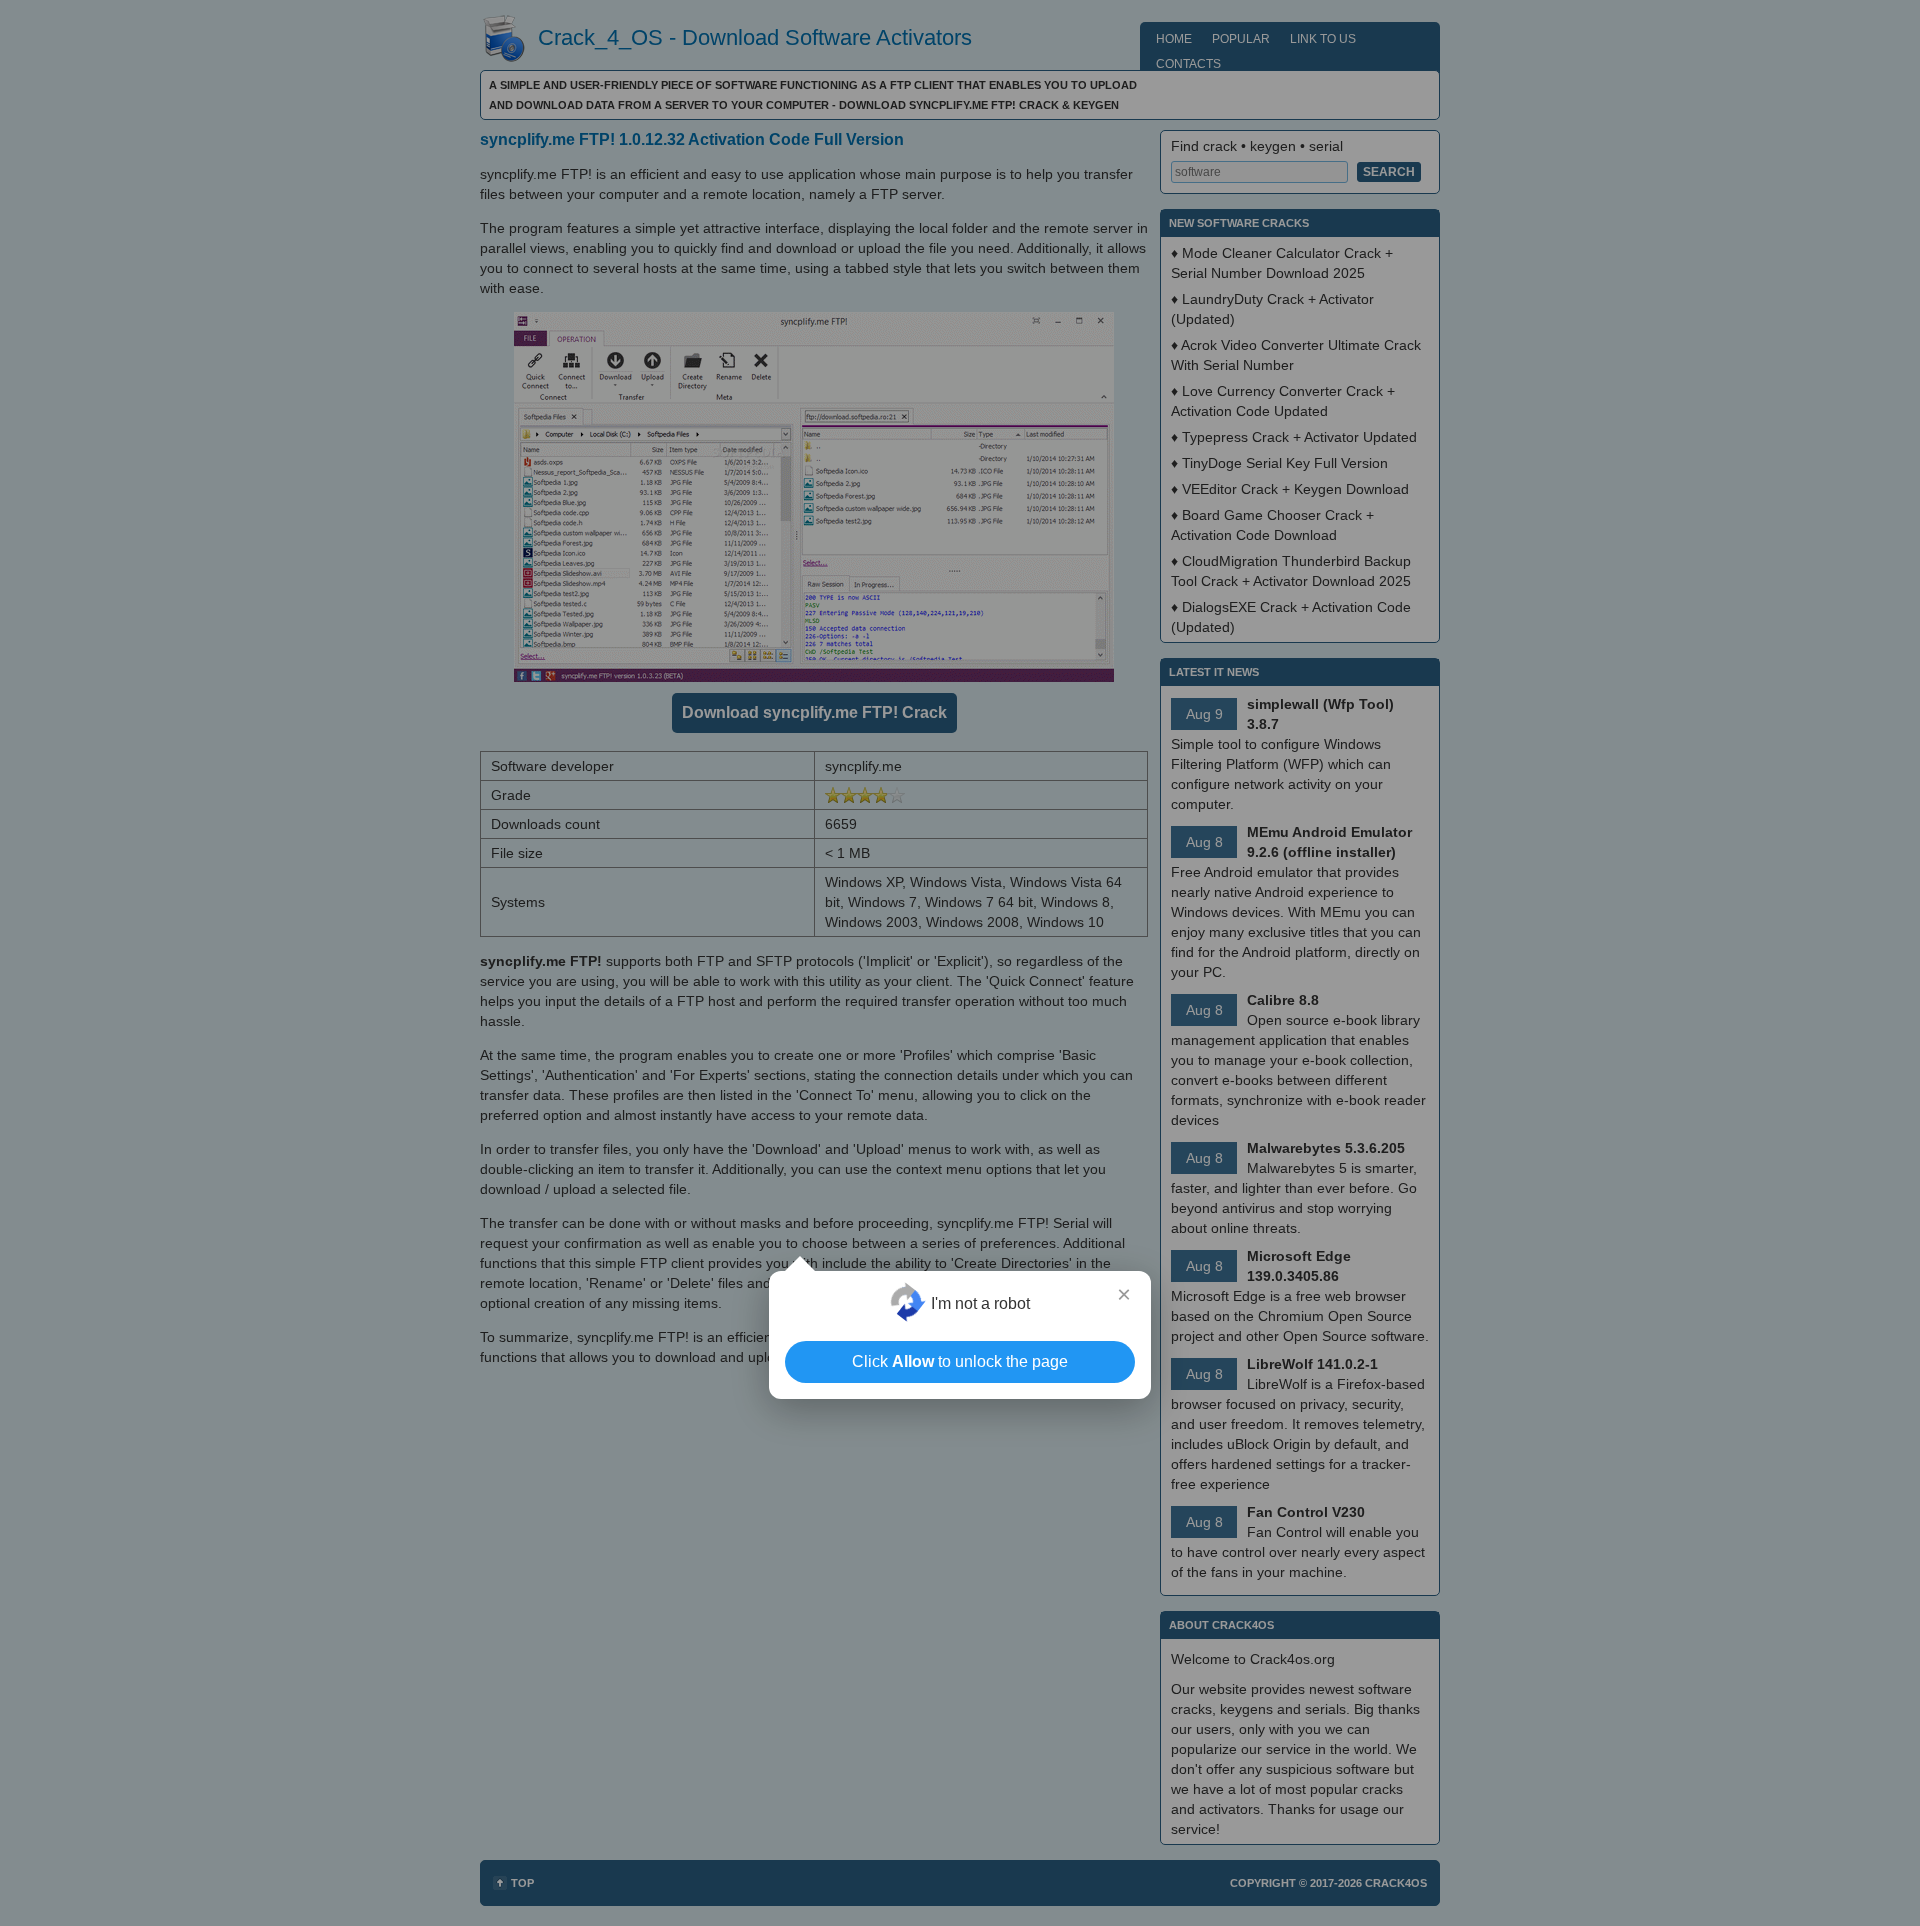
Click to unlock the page (960, 1361)
